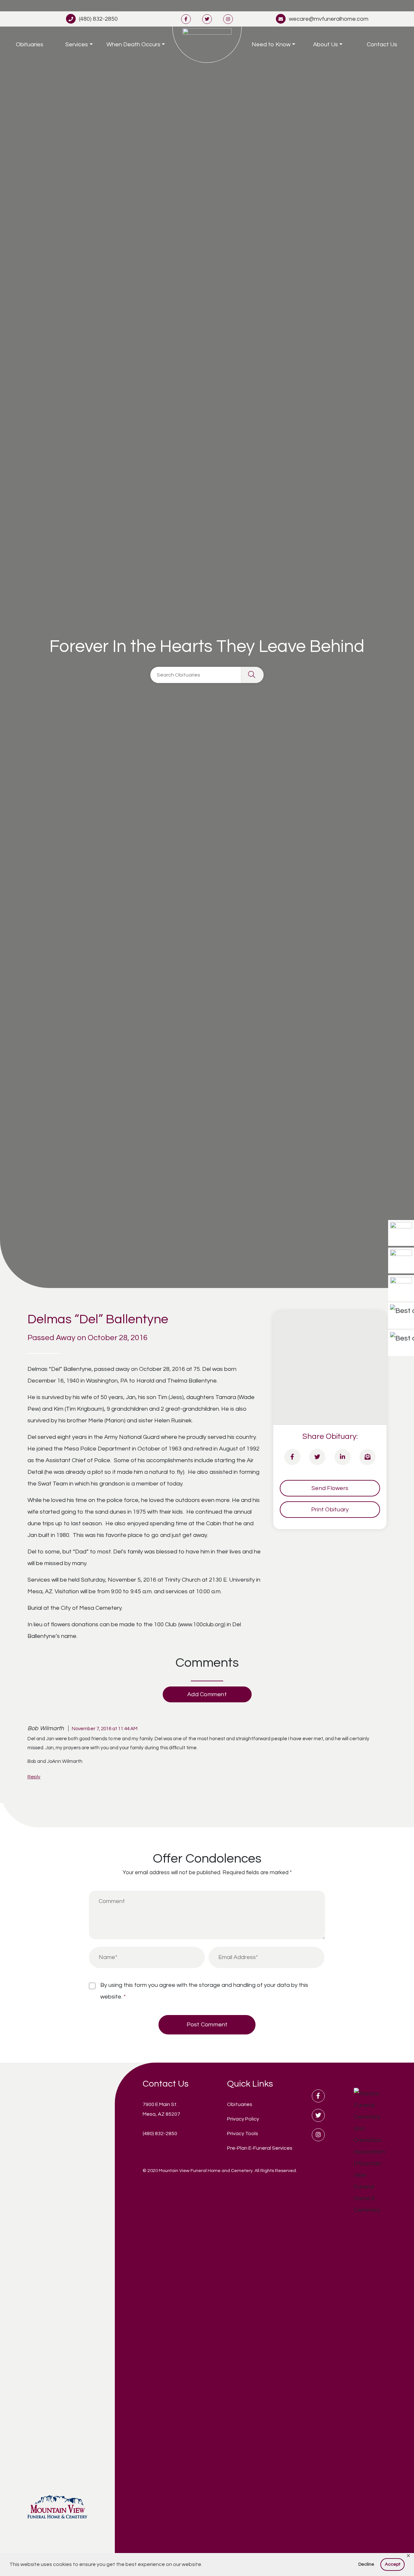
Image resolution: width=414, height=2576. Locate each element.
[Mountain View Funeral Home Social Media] (186, 19)
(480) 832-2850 (98, 19)
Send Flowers (330, 1488)
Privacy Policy (243, 2119)
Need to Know (271, 45)
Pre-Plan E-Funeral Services (260, 2148)
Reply (34, 1777)
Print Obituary (330, 1510)
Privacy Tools (243, 2134)
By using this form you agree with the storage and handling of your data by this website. (204, 1991)
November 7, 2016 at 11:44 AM (105, 1729)
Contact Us (382, 45)
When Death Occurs (133, 45)
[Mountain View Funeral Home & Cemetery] (207, 45)
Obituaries (30, 45)
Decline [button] (366, 2564)
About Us (326, 45)
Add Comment (207, 1694)
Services (77, 45)
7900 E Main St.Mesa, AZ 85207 (161, 2109)
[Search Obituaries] (252, 675)
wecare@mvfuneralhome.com (329, 19)
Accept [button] (393, 2564)
